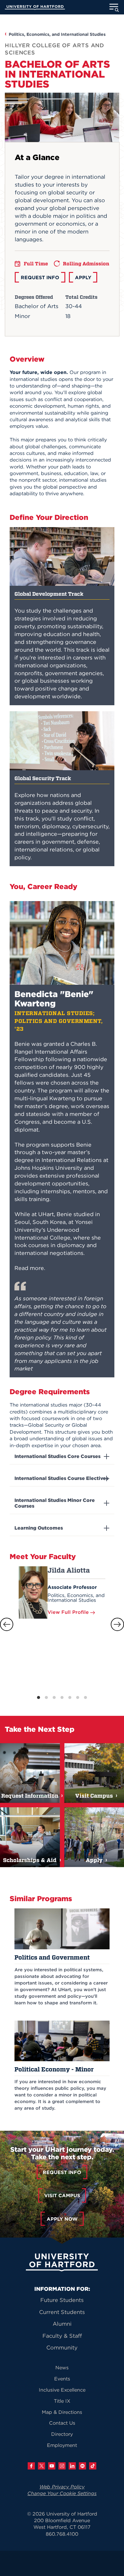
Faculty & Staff (62, 2336)
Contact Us (62, 2423)
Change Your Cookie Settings (62, 2493)
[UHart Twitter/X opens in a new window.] (42, 2466)
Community (62, 2347)
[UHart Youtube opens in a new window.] (52, 2466)
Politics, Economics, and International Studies (57, 34)
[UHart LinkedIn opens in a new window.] (72, 2466)
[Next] (117, 1624)
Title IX (62, 2401)
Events (62, 2379)
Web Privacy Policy (62, 2487)
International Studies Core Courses (57, 1456)
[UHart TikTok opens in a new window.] (93, 2466)
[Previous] (7, 1624)
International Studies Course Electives (61, 1478)
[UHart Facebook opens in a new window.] (31, 2466)
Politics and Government (52, 1957)
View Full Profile (69, 1612)
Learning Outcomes (39, 1528)
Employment (62, 2445)
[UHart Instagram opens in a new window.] (62, 2466)
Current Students (62, 2312)
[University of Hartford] (35, 8)
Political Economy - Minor (54, 2069)
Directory (62, 2434)
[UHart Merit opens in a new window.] (82, 2466)
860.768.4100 (62, 2534)
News (62, 2368)
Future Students (62, 2300)
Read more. (30, 1268)
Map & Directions (62, 2412)
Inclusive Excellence (62, 2390)
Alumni (62, 2324)
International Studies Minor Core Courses (55, 1503)
